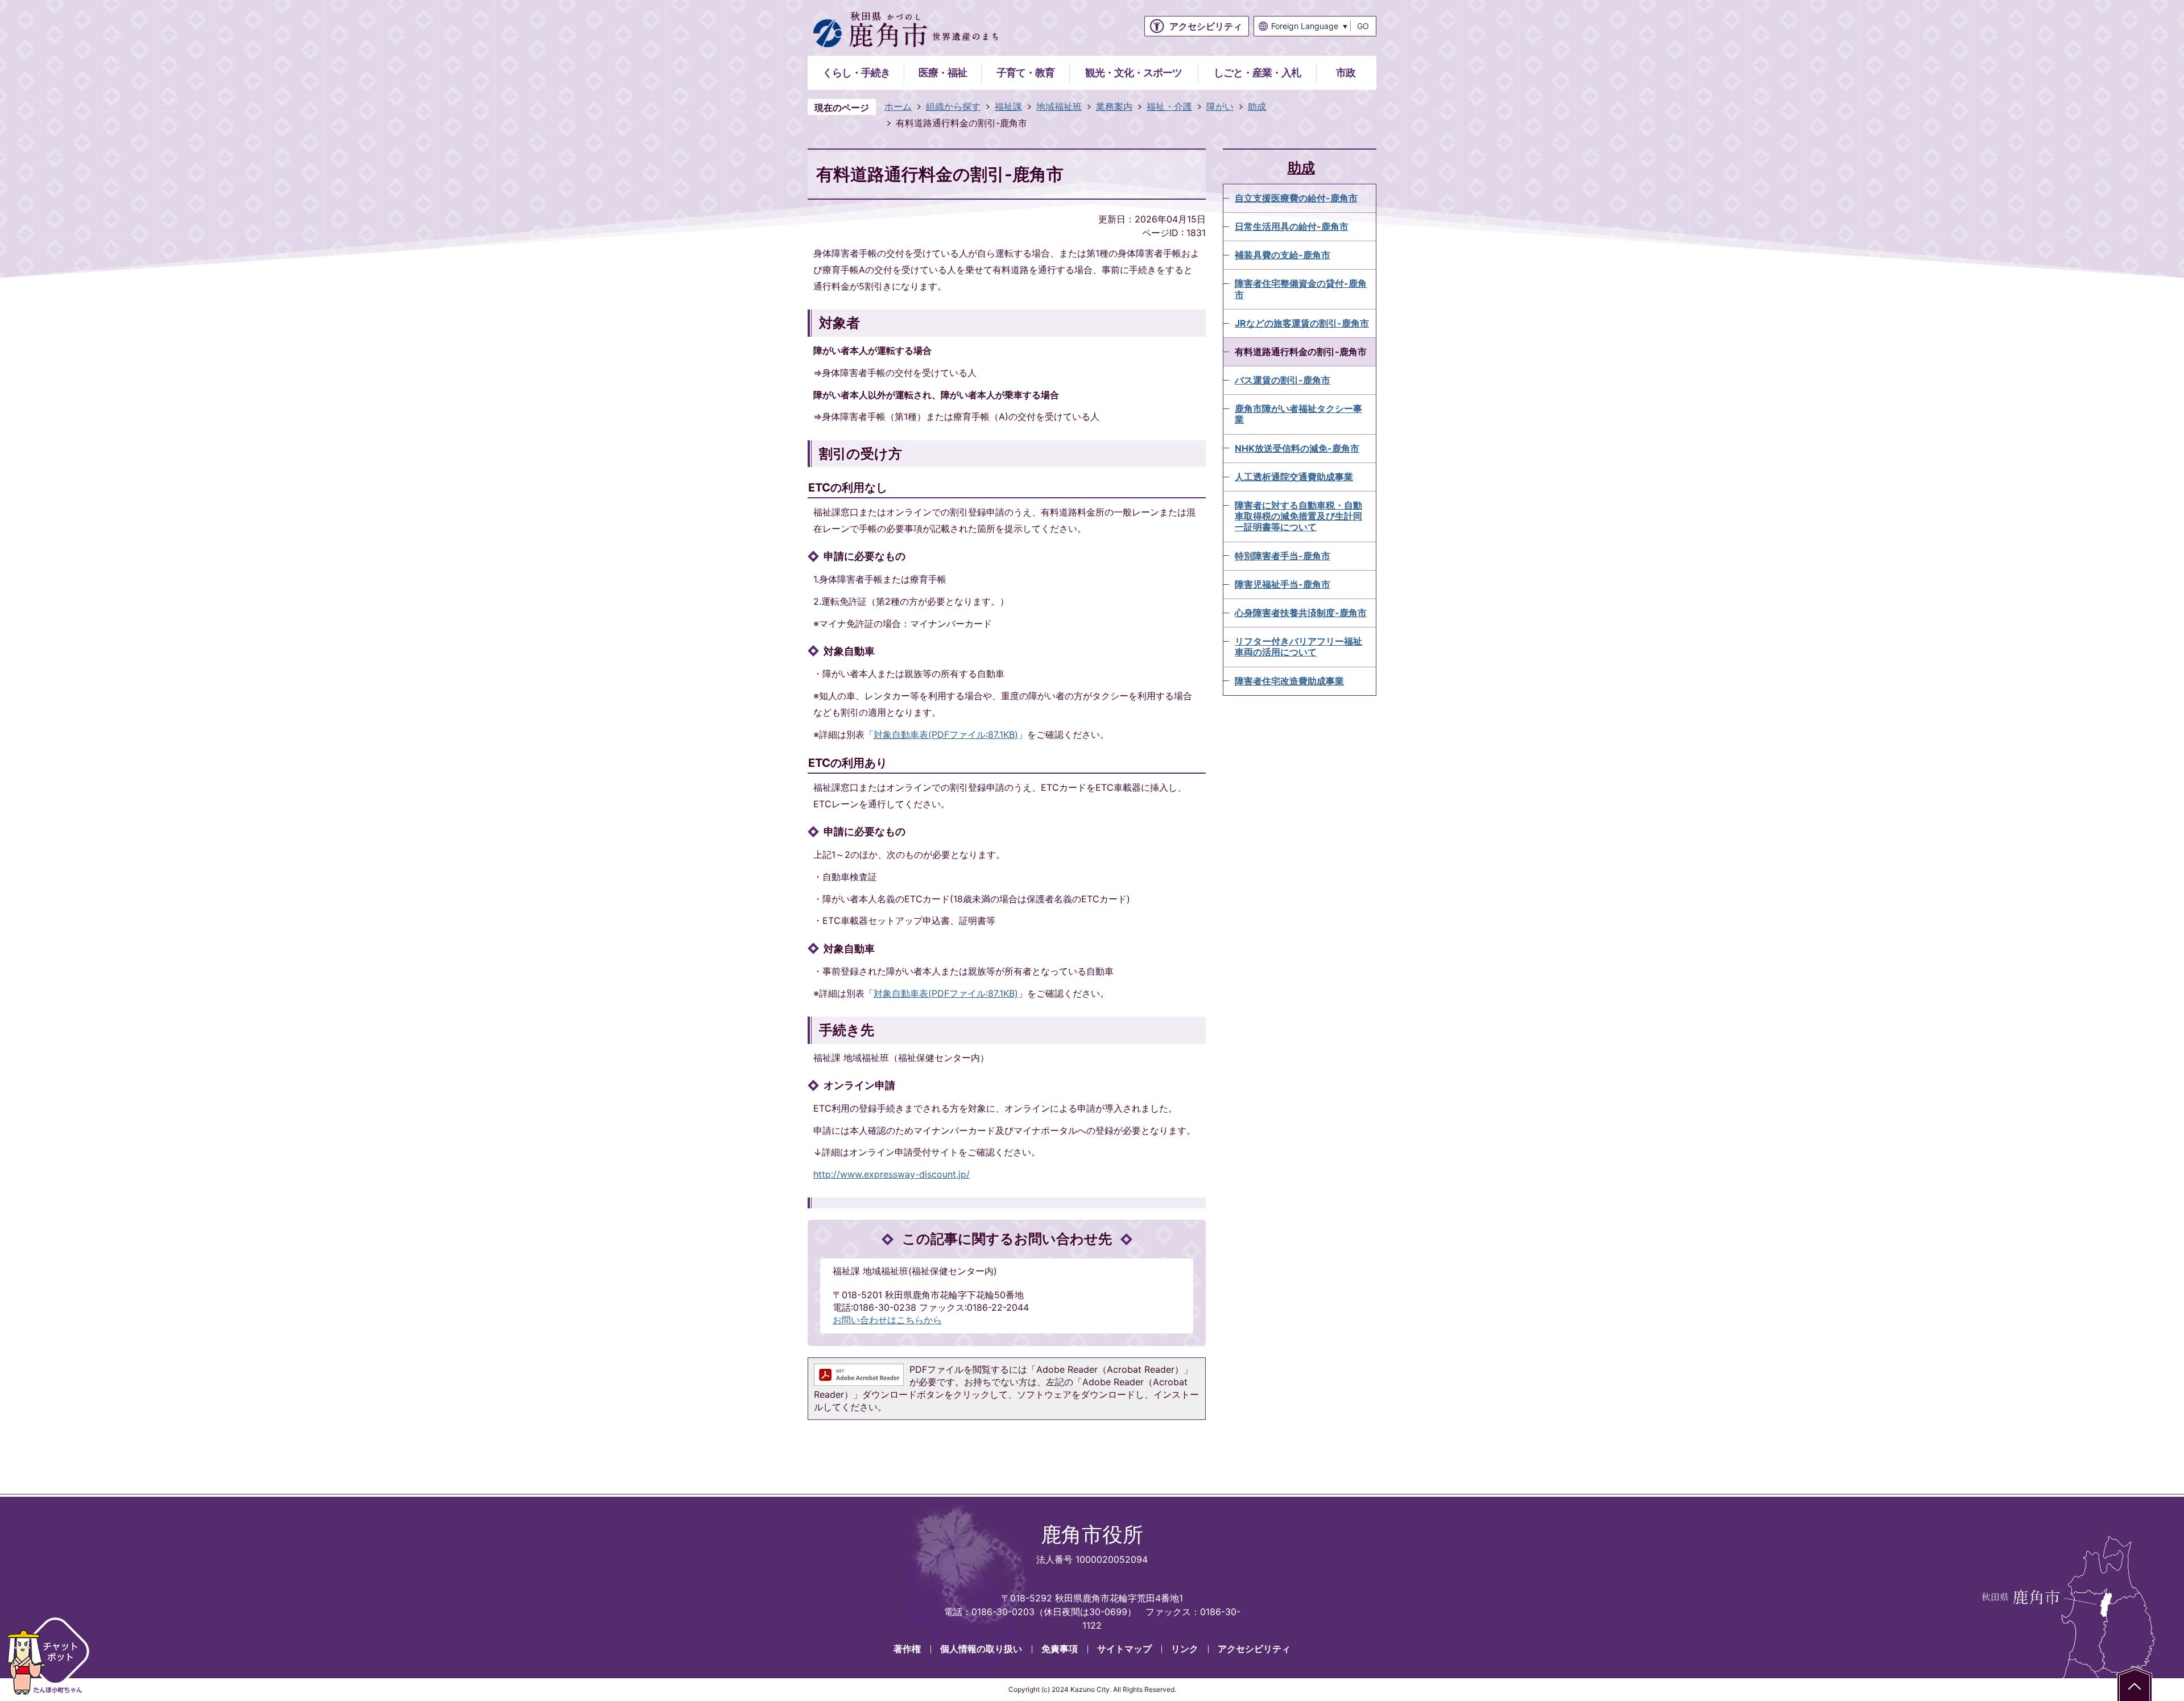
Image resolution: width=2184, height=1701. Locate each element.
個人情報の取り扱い (981, 1649)
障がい (1220, 106)
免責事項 (1060, 1649)
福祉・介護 (1169, 106)
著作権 (907, 1649)
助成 (1257, 106)
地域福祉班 (1059, 106)
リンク (1185, 1649)
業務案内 (1114, 106)
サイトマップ (1124, 1649)
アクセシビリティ (1254, 1649)
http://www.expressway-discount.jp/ (892, 1174)
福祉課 (1008, 106)
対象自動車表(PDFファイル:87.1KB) (946, 734)
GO (1363, 26)
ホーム (898, 106)
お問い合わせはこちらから (887, 1320)
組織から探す (953, 106)
